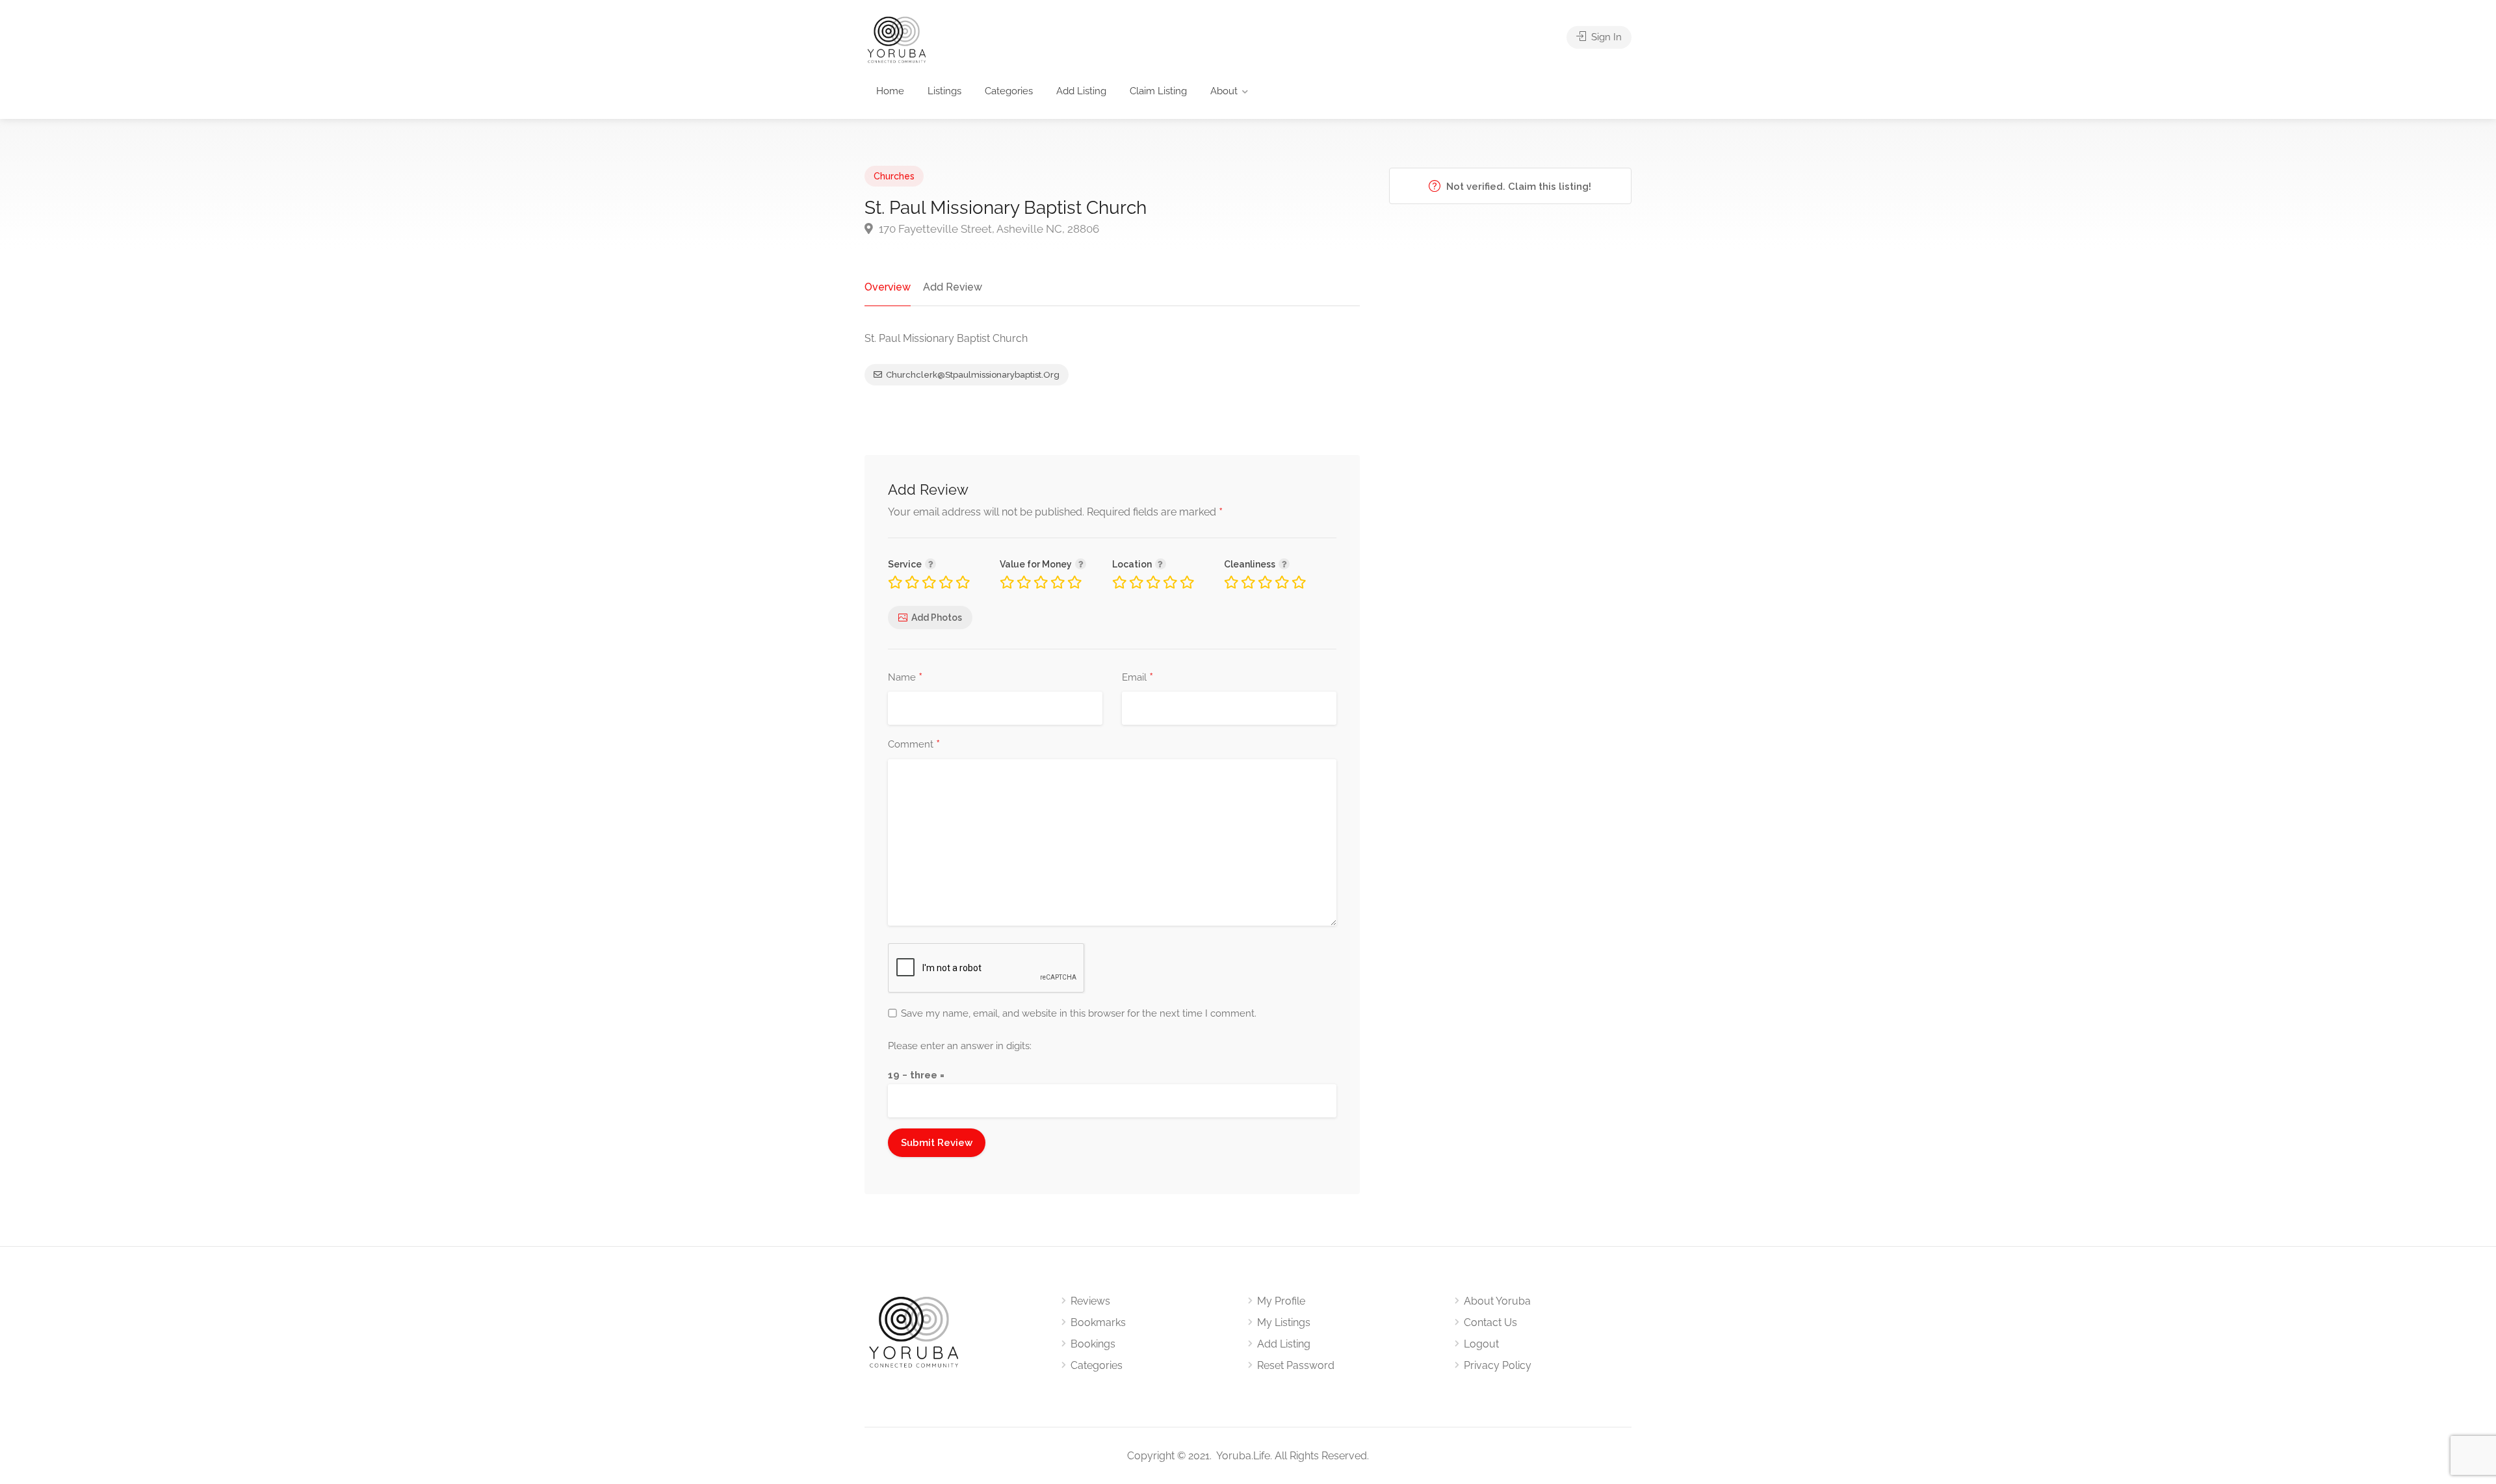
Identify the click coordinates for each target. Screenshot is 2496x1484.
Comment (914, 745)
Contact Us (1490, 1322)
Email (1137, 678)
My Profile (1281, 1301)
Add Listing (1081, 91)
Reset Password (1296, 1365)
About (1224, 91)
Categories (1009, 91)
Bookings (1093, 1344)
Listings (944, 91)
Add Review (953, 287)
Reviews (1090, 1301)
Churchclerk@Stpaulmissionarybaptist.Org (973, 375)
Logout (1481, 1344)
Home (890, 91)
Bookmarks (1098, 1322)
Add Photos (937, 618)
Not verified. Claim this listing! (1517, 187)
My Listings (1284, 1322)
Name (905, 678)
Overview (888, 287)
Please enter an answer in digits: (960, 1046)
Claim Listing (1158, 91)
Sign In (1605, 37)
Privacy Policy (1498, 1365)
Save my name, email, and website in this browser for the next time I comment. (1079, 1013)
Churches (894, 176)
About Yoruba (1497, 1301)
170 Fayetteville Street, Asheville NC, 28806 (988, 229)
